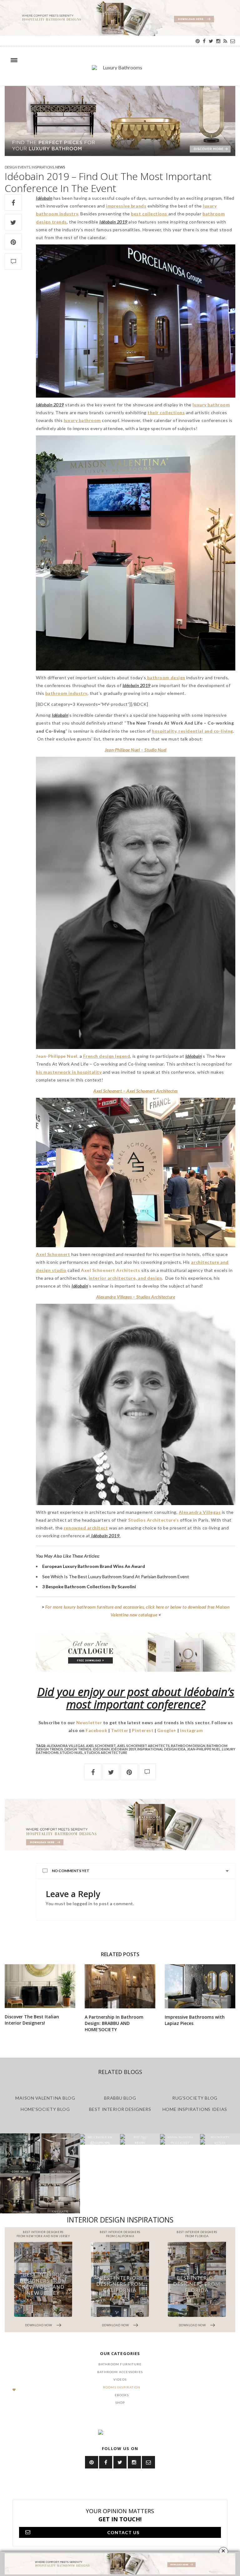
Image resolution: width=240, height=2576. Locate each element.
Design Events (17, 167)
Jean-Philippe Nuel (204, 1749)
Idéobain (101, 1749)
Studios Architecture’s (153, 1520)
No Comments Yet (71, 1871)
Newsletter (89, 1722)
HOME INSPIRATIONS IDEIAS (195, 2109)
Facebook (96, 1730)
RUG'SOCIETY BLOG (195, 2098)
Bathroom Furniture (120, 2364)
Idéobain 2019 (123, 1749)
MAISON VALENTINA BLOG (45, 2098)
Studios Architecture (106, 1752)
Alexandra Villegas (66, 1746)
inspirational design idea (161, 1749)
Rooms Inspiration (122, 2387)
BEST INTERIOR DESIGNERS (120, 2109)
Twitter (120, 1730)
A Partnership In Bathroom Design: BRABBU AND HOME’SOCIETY (114, 2023)
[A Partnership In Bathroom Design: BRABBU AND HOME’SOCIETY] (120, 1986)
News (60, 167)
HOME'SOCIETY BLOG (45, 2109)
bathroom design (188, 1746)
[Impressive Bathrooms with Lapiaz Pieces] (200, 1986)
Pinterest (143, 1730)
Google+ (167, 1730)
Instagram (191, 1730)
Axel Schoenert (101, 1746)
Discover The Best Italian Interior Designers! (32, 2020)
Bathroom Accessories (120, 2372)
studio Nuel (72, 1752)
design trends (78, 1749)
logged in (82, 1903)
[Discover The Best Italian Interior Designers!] (40, 1986)
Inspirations (43, 167)
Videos (120, 2379)
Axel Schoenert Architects (110, 1270)
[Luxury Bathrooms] (120, 71)
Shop (120, 2403)
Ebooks (122, 2395)
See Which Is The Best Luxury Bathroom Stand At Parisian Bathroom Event (116, 1577)
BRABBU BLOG (120, 2098)
